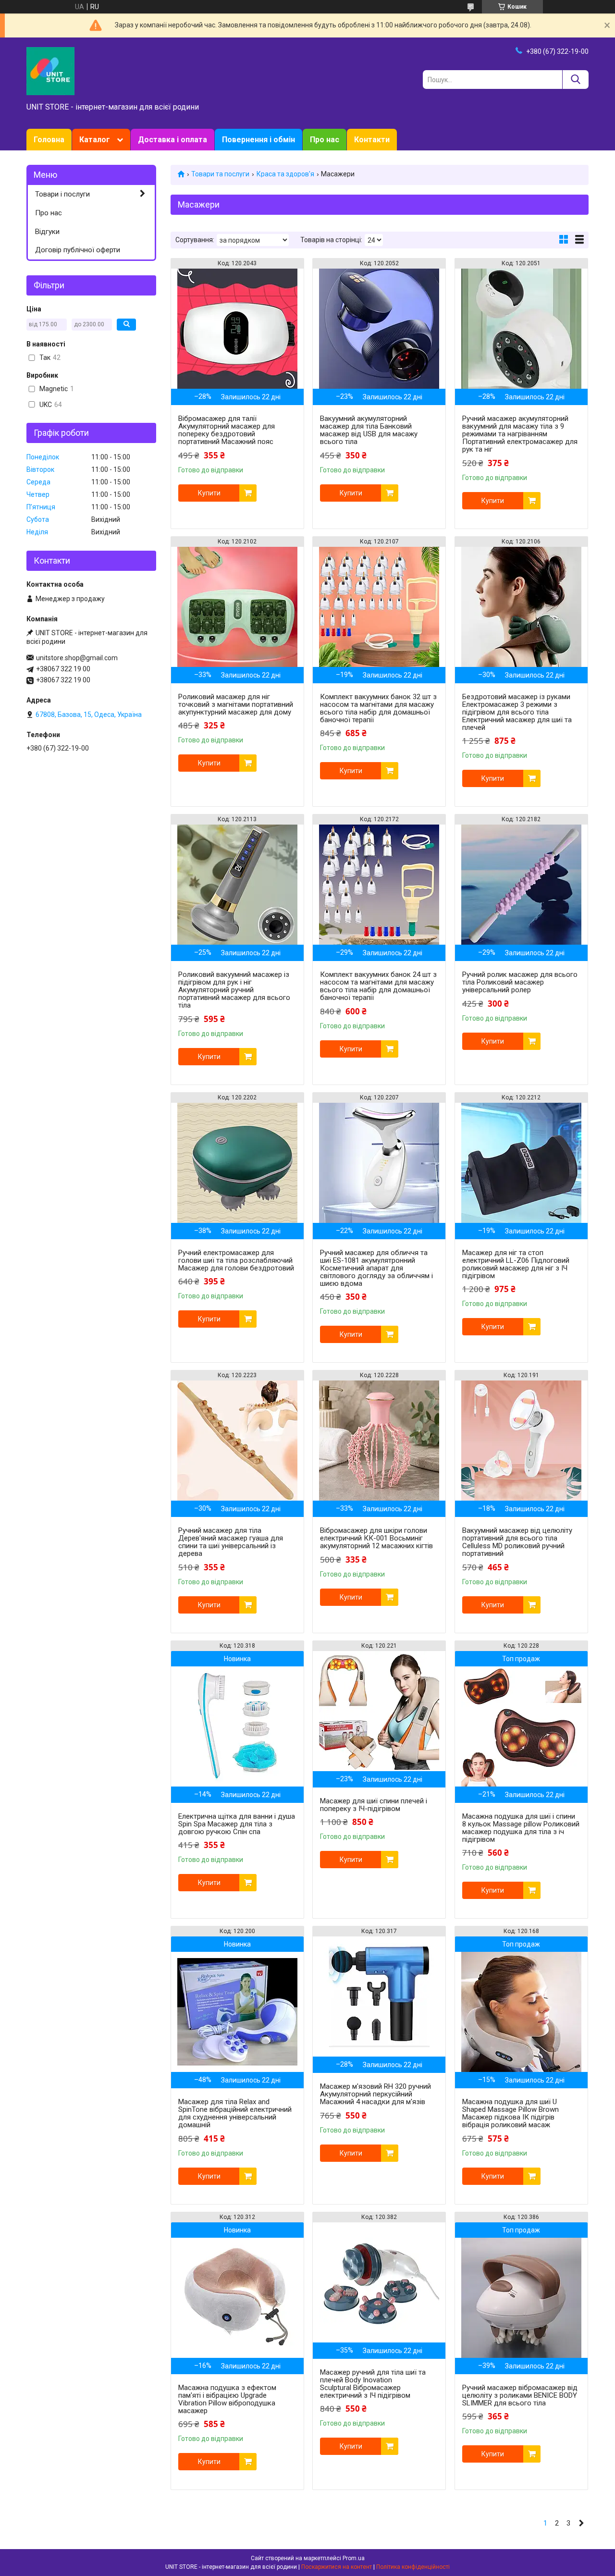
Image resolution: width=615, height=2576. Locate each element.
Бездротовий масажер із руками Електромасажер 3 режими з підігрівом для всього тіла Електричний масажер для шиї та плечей (517, 712)
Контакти (372, 140)
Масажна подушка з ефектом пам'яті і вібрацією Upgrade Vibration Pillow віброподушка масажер (227, 2399)
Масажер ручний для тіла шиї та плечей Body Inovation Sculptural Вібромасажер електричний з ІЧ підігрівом (373, 2384)
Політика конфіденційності (413, 2567)
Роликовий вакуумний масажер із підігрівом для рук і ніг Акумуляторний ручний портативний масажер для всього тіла (234, 990)
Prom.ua (354, 2558)
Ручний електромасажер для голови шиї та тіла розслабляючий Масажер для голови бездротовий (236, 1260)
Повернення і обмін (258, 140)
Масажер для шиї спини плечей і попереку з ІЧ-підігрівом (374, 1805)
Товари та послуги (220, 174)
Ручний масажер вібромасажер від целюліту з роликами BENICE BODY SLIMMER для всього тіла (520, 2395)
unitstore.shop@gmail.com (77, 658)
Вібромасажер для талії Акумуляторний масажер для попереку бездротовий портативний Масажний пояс (227, 430)
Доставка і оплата (172, 140)
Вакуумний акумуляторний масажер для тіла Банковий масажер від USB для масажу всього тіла (369, 430)
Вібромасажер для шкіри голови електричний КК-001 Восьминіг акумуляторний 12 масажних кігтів (376, 1538)
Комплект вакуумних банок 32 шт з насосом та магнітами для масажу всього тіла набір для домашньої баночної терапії (378, 708)
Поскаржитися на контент (337, 2567)
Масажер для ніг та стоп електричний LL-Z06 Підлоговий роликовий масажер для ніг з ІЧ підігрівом (516, 1264)
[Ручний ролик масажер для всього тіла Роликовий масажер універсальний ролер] (521, 885)
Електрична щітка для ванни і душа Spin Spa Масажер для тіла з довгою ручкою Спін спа (237, 1824)
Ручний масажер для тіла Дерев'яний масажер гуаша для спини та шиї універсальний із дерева (231, 1542)
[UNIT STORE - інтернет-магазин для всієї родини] (50, 71)
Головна (49, 140)
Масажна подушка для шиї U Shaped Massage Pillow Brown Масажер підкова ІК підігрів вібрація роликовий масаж (510, 2113)
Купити (209, 493)
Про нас (325, 140)
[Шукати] (575, 80)
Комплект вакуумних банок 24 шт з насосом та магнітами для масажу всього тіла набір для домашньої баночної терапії (378, 986)
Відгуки (47, 232)
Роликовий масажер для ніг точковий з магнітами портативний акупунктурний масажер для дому (236, 704)
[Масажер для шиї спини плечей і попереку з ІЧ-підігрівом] (379, 1711)
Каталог (95, 140)
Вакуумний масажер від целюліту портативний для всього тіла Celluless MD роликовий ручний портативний (517, 1542)
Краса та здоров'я (285, 174)
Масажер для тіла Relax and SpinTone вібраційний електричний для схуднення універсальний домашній (235, 2113)
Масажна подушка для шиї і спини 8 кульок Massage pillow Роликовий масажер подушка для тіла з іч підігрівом (521, 1828)
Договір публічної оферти (78, 250)
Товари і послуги (62, 194)
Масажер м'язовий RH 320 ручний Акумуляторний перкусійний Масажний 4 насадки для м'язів (375, 2094)
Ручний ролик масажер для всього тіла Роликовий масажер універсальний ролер (520, 982)
